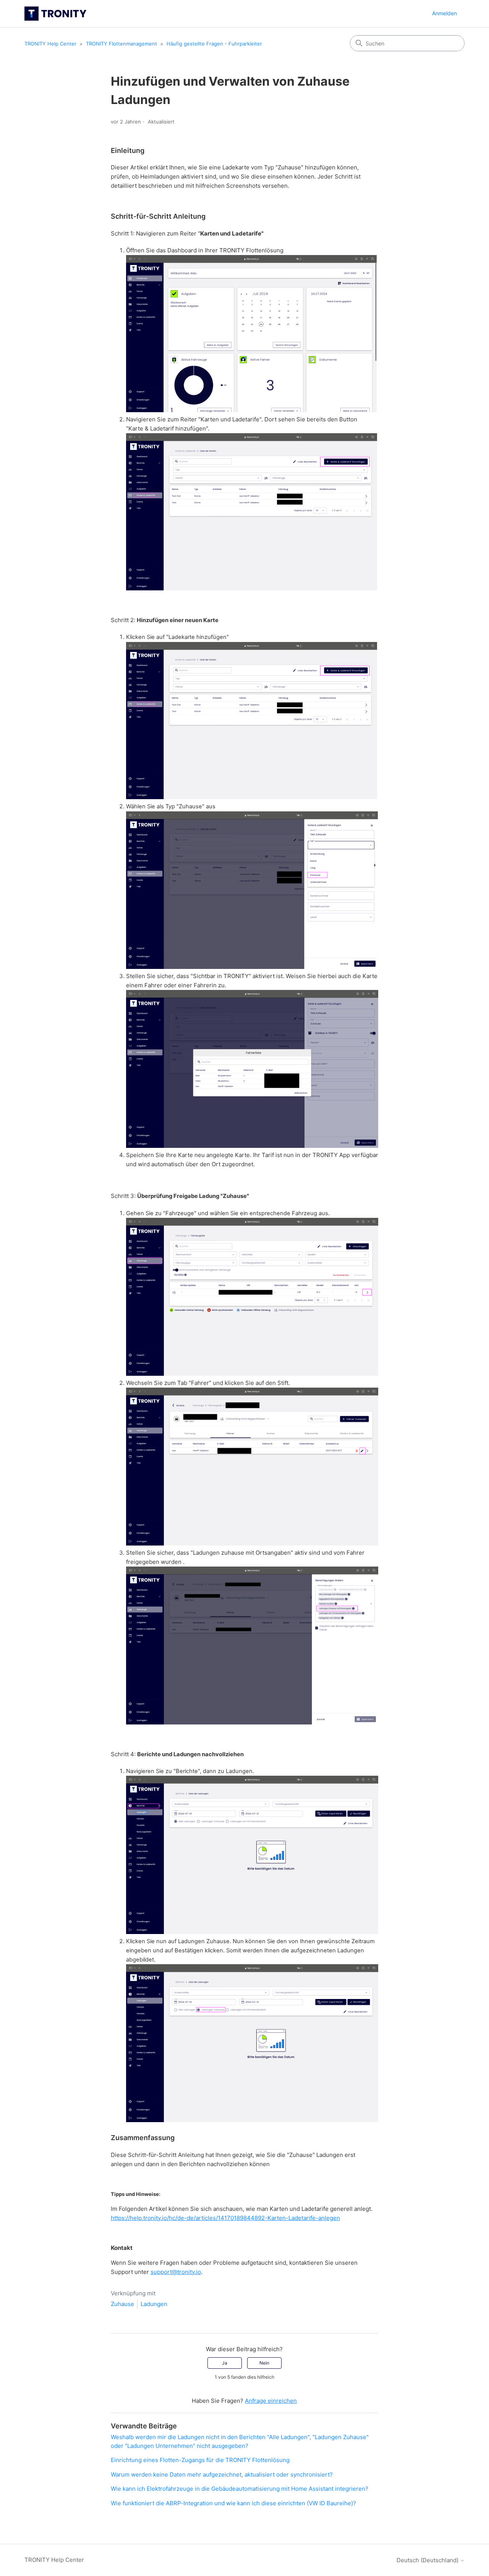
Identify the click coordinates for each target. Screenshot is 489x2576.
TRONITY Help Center (50, 44)
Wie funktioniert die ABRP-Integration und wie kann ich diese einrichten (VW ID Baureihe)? (233, 2503)
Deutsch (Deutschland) (428, 2560)
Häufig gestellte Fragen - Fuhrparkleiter (214, 44)
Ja (225, 2363)
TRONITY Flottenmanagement (121, 44)
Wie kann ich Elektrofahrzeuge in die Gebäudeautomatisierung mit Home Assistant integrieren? (240, 2489)
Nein (264, 2363)
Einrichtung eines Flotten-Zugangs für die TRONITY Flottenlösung (200, 2460)
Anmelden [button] (444, 13)
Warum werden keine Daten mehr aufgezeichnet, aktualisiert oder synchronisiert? (222, 2474)
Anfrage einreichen (271, 2401)
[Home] (55, 14)
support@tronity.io (176, 2272)
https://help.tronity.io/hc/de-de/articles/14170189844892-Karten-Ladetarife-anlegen (225, 2218)
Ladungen (154, 2304)
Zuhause (122, 2304)
